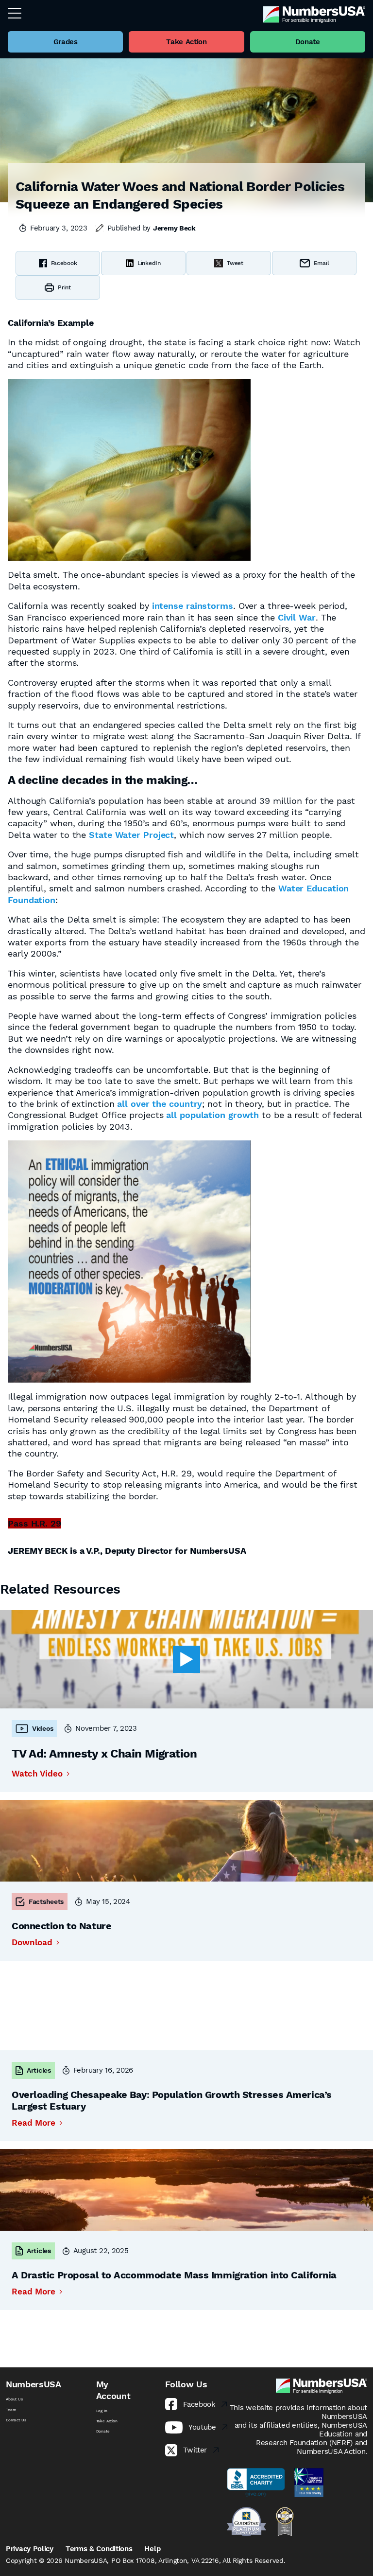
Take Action (107, 2421)
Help (152, 2549)
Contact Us (16, 2420)
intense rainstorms (193, 606)
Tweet (235, 263)
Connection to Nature (61, 1926)
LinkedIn (149, 263)
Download (32, 1943)
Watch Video (37, 1774)
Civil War (297, 617)
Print (64, 287)
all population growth (212, 1115)
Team (11, 2410)
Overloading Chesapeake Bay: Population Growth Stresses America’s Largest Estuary (172, 2100)
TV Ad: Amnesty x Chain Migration (104, 1754)
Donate (103, 2431)
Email (322, 263)
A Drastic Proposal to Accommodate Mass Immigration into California (174, 2275)
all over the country (160, 1104)
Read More (34, 2123)
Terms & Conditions (99, 2549)
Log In (102, 2411)
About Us (14, 2399)
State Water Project (131, 835)
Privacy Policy (30, 2549)
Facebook (64, 263)
